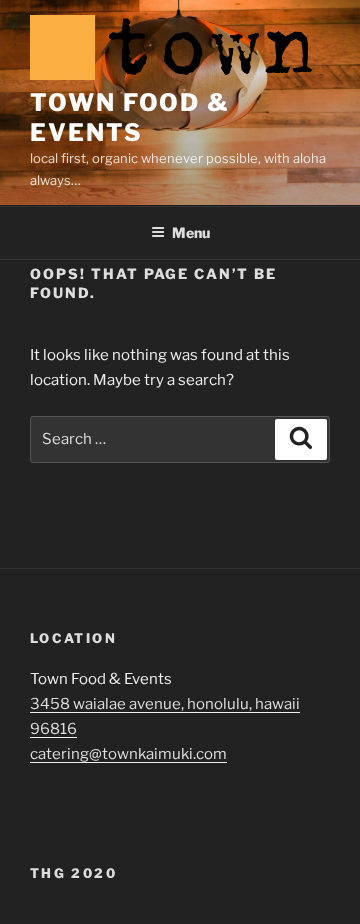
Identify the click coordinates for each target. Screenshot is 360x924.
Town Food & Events (130, 117)
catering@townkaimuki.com (128, 754)
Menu (191, 232)
